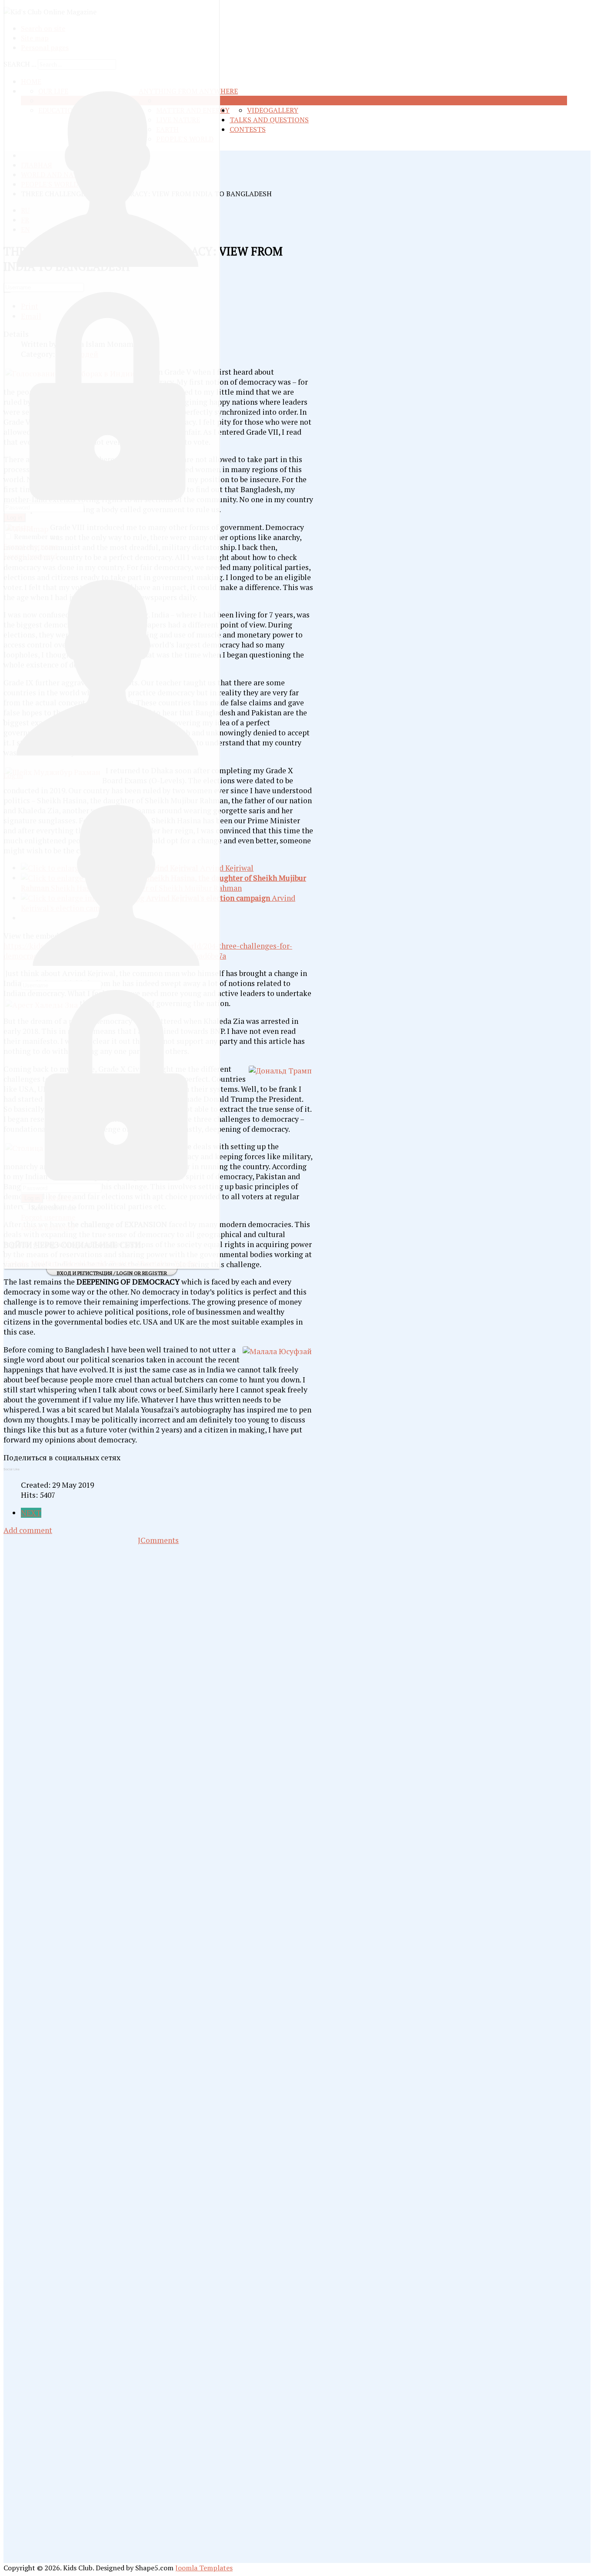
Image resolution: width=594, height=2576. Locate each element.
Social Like (12, 1469)
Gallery (283, 110)
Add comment (28, 1530)
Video (258, 110)
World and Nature (264, 101)
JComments (158, 1540)
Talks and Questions (269, 120)
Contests (248, 129)
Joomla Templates (204, 2568)
